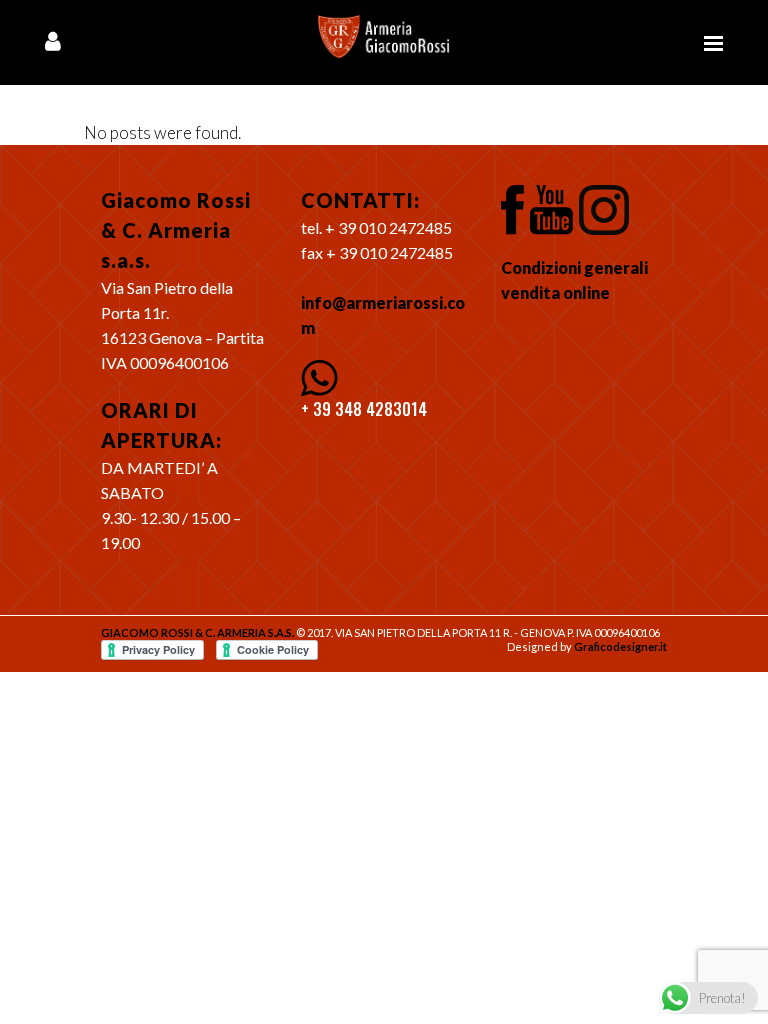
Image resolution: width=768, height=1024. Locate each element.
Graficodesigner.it (620, 646)
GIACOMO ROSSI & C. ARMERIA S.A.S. (197, 632)
